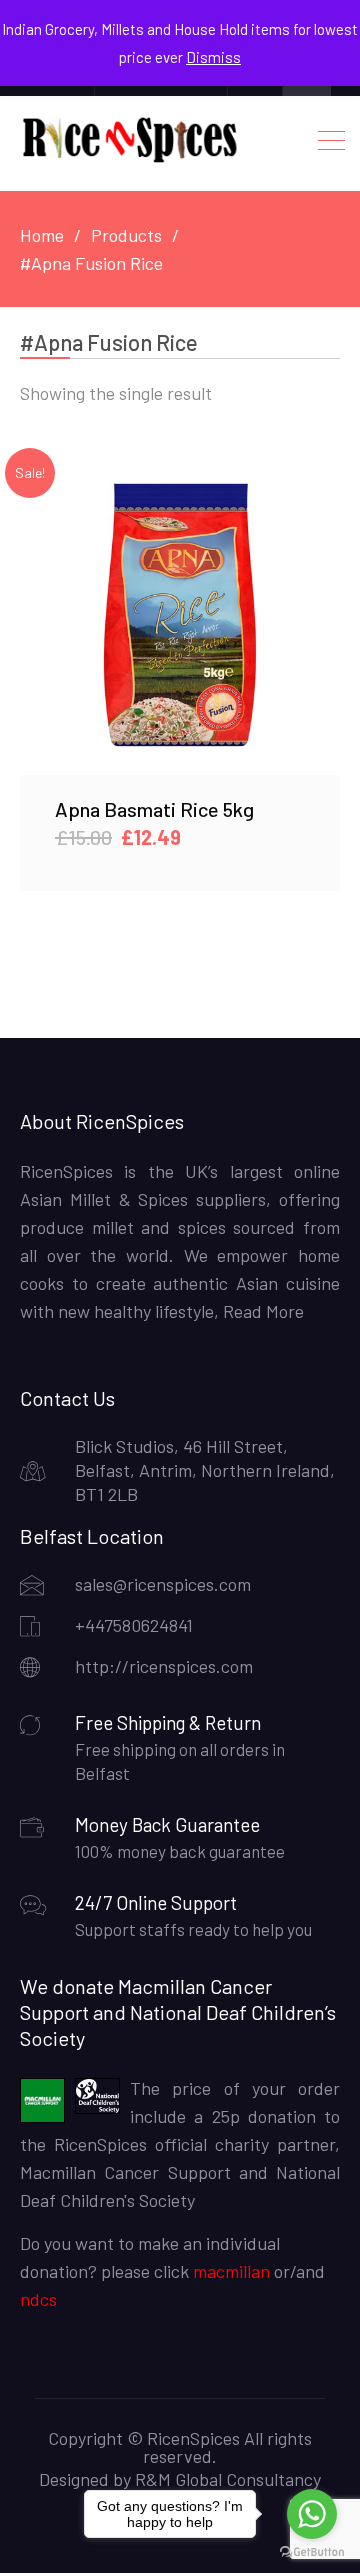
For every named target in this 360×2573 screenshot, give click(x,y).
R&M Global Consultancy (228, 2479)
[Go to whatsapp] (312, 2514)
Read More (261, 1311)
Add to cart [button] (180, 614)
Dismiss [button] (213, 57)
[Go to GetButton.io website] (312, 2552)
